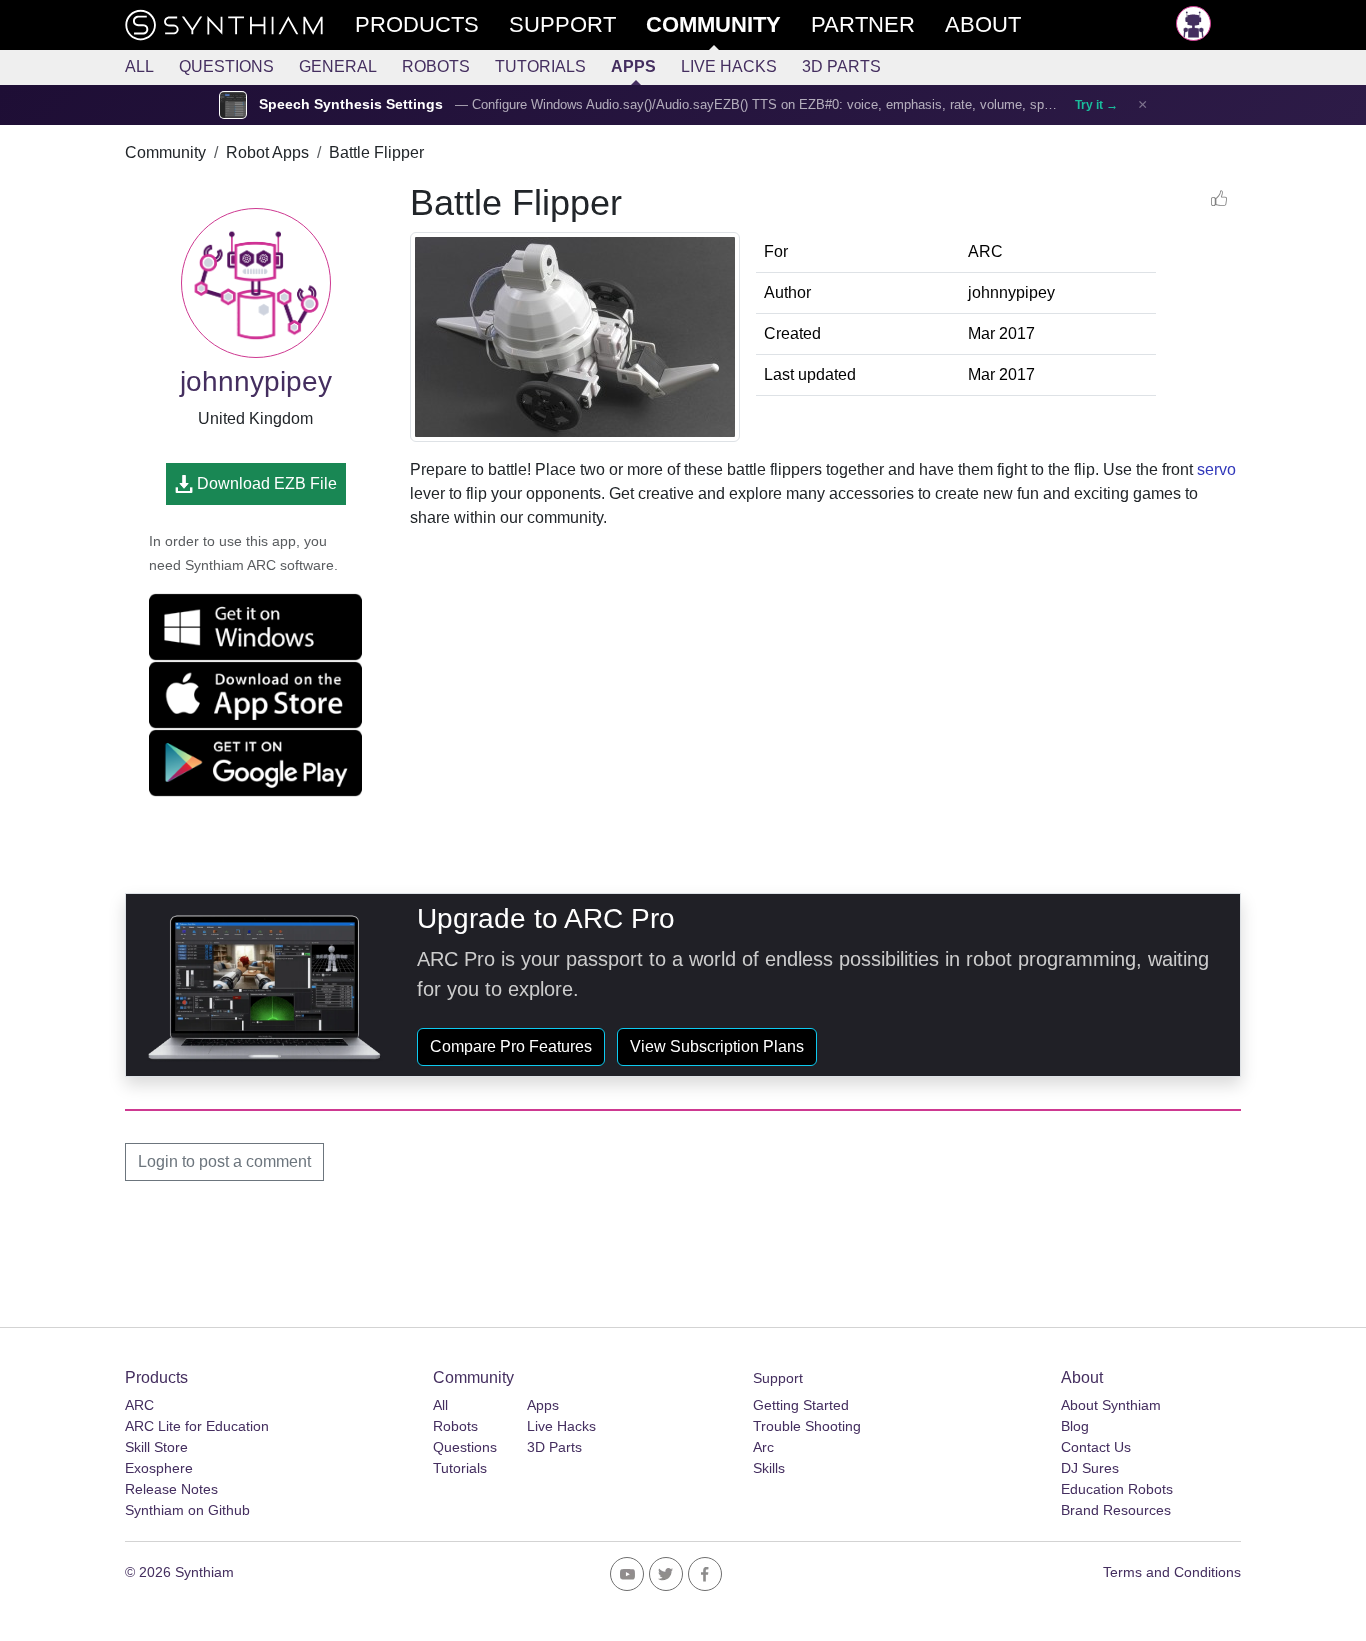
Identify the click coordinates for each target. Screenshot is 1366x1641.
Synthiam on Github (187, 1510)
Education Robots (1117, 1489)
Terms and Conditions (1172, 1572)
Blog (1075, 1426)
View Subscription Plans (717, 1046)
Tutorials (540, 66)
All (139, 66)
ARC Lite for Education (197, 1426)
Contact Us (1096, 1447)
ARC (139, 1405)
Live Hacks (729, 66)
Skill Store (156, 1447)
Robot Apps (267, 152)
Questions (226, 66)
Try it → (1096, 105)
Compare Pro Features (511, 1046)
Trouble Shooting (807, 1426)
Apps (633, 66)
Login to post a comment (224, 1161)
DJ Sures (1090, 1468)
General (338, 66)
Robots (436, 66)
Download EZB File (265, 483)
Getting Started (801, 1405)
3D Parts (841, 66)
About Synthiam (1111, 1405)
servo (1216, 469)
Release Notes (171, 1489)
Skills (769, 1468)
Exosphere (159, 1468)
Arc (763, 1447)
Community (165, 152)
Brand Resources (1116, 1510)
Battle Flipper (376, 152)
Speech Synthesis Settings (351, 104)
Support (778, 1378)
